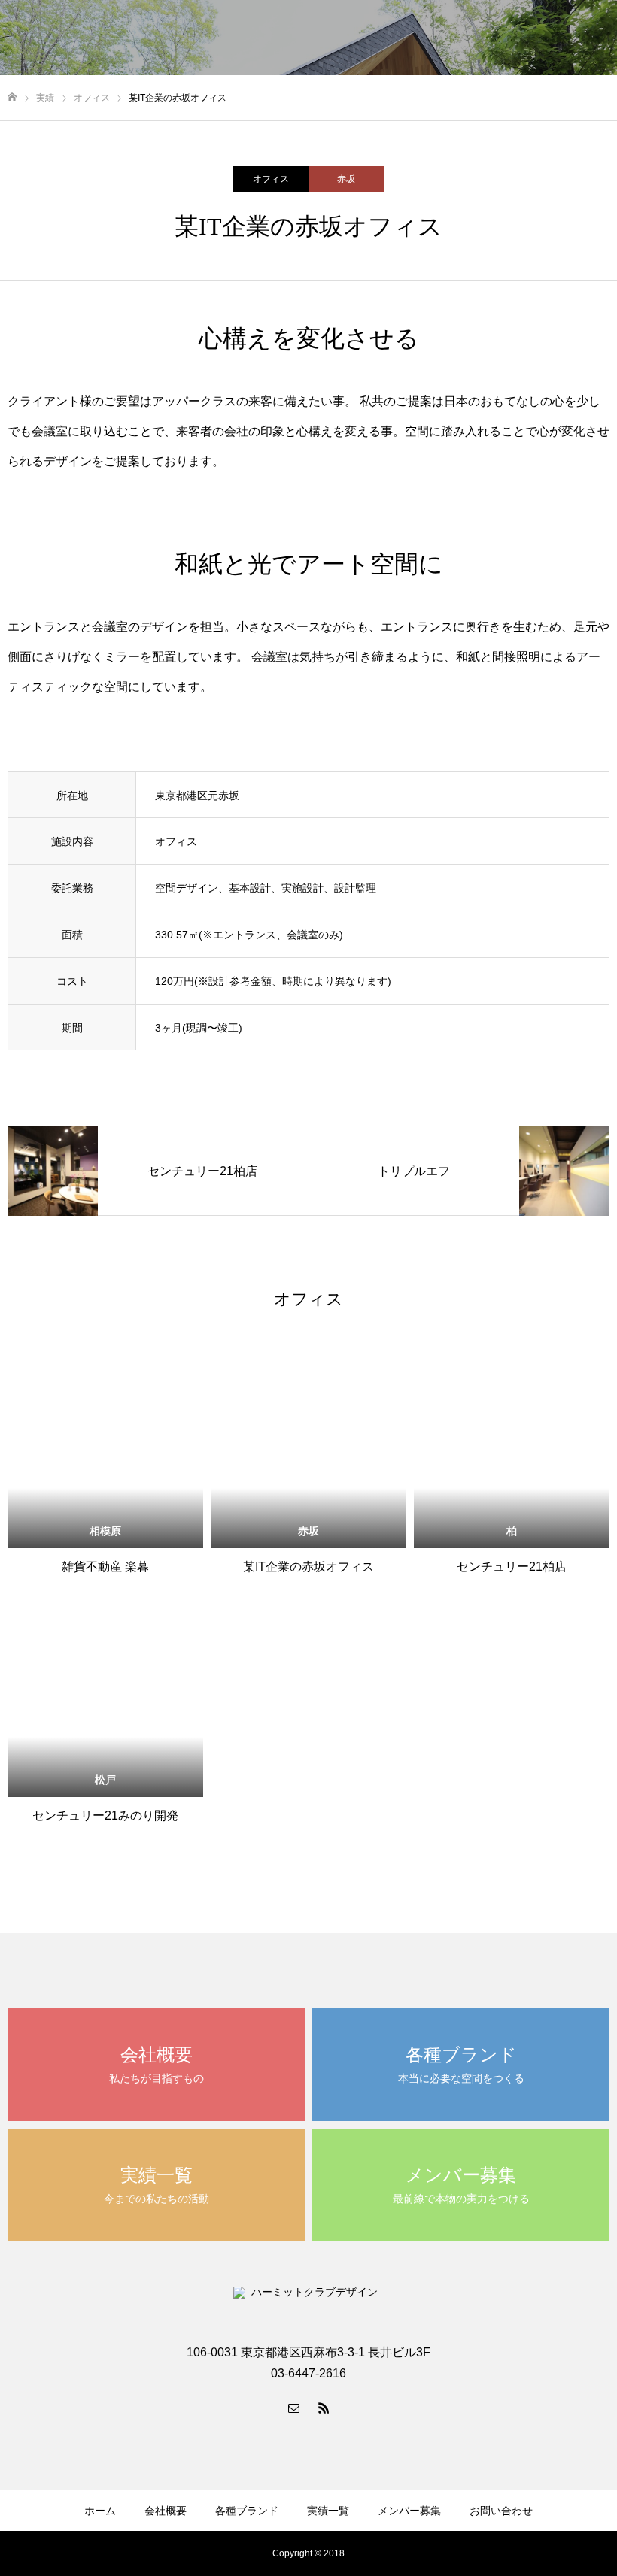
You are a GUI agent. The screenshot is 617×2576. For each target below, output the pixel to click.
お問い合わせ (557, 38)
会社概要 (166, 2511)
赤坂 (346, 179)
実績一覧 (328, 2511)
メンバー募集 (467, 38)
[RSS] (324, 2408)
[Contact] (293, 2408)
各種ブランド (247, 2511)
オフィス (271, 179)
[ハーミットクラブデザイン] (199, 38)
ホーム (100, 2511)
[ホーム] (12, 97)
